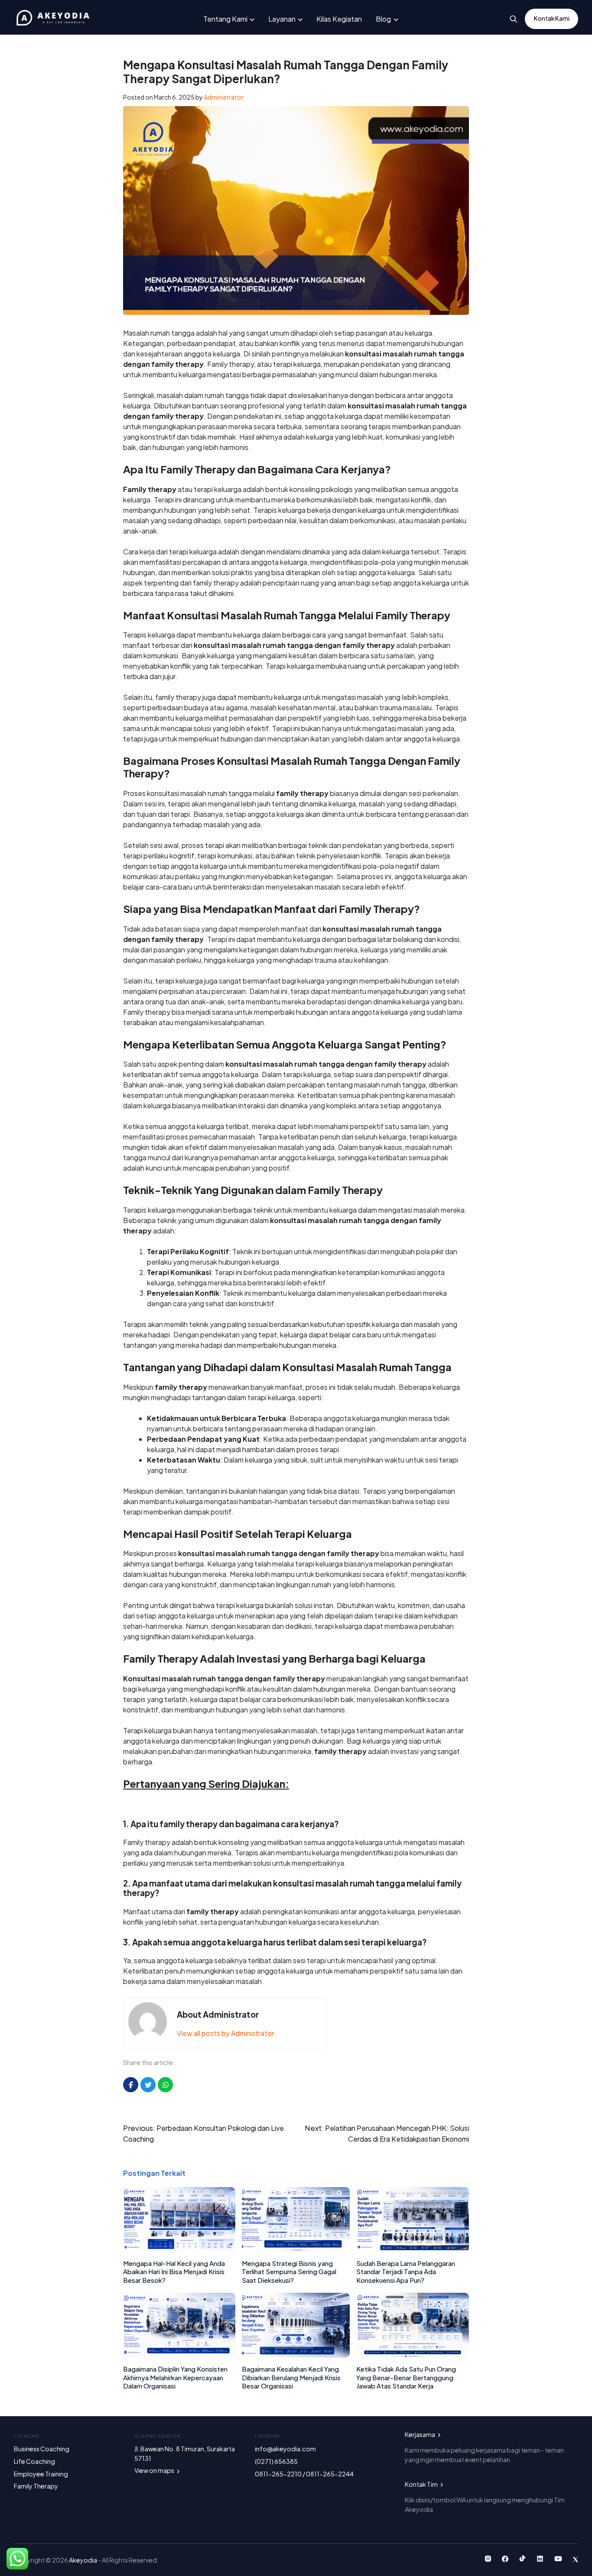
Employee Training (41, 2474)
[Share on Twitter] (148, 2085)
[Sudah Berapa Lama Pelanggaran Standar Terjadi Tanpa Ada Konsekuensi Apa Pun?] (413, 2249)
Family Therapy (36, 2486)
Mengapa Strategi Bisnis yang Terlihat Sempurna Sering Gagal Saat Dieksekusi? (289, 2272)
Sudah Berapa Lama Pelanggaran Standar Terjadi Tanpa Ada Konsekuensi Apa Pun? (406, 2272)
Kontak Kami (552, 18)
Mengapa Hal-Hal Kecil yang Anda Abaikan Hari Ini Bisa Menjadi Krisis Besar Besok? (174, 2272)
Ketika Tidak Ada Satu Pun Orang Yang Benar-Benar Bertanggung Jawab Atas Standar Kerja (406, 2377)
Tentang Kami (225, 19)
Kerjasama (420, 2434)
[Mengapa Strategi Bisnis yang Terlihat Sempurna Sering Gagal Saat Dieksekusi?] (296, 2249)
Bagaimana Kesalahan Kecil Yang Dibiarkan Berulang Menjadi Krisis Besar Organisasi (291, 2377)
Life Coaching (34, 2461)
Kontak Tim (422, 2484)
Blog (383, 19)
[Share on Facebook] (131, 2085)
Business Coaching (42, 2449)
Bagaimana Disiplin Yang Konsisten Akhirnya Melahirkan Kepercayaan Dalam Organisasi (175, 2377)
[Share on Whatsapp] (165, 2085)
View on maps (155, 2470)
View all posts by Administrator (225, 2033)
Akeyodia (83, 2560)
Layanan (282, 19)
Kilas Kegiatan (339, 19)
